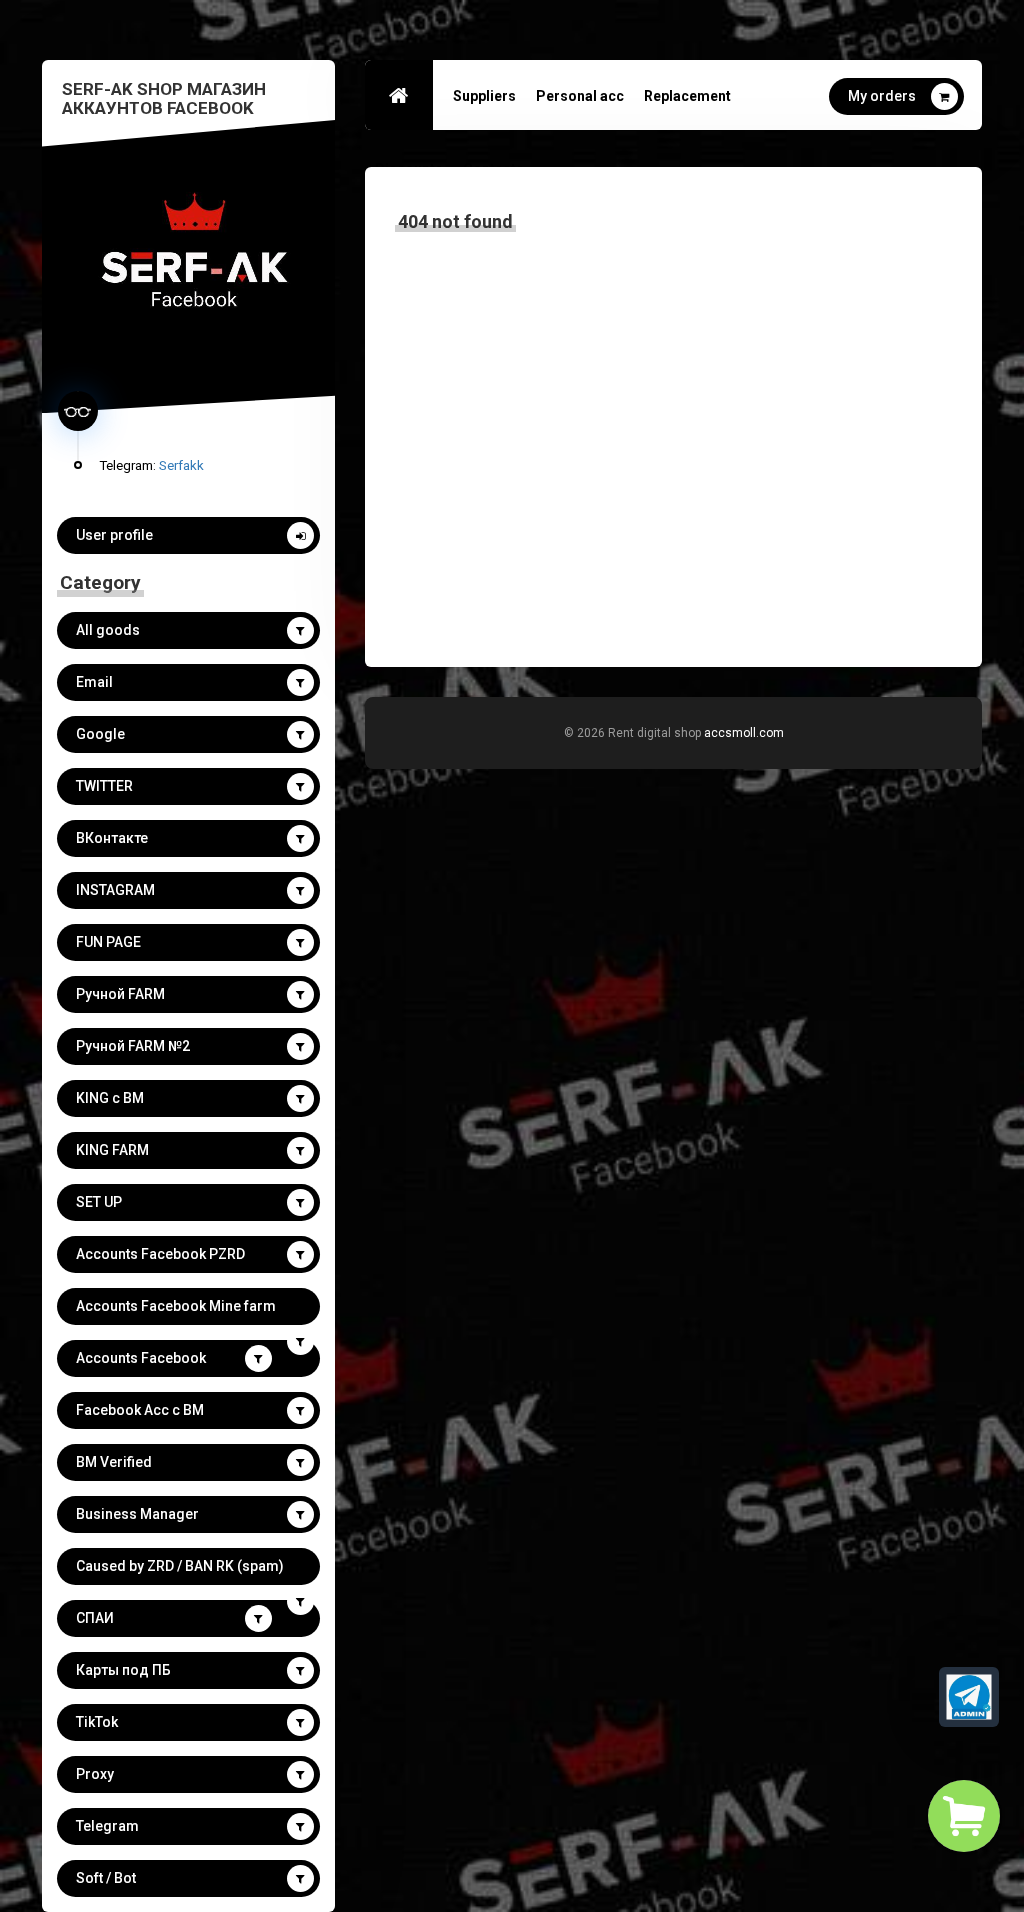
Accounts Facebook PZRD (160, 1254)
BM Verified (114, 1462)
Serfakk (181, 465)
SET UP (99, 1202)
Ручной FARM (120, 994)
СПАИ (95, 1618)
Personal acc (580, 96)
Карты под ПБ (123, 1670)
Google (100, 734)
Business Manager (137, 1514)
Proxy (95, 1774)
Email (94, 682)
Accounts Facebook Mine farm (176, 1306)
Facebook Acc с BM (140, 1410)
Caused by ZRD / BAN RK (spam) (180, 1566)
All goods (108, 630)
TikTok (97, 1722)
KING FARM (112, 1150)
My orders (882, 96)
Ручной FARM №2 (133, 1046)
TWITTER (104, 786)
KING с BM (110, 1098)
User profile (114, 535)
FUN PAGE (108, 942)
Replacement (687, 96)
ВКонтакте (112, 838)
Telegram (107, 1826)
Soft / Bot (106, 1878)
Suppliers (484, 96)
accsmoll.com (744, 733)
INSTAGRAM (115, 890)
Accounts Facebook (141, 1358)
